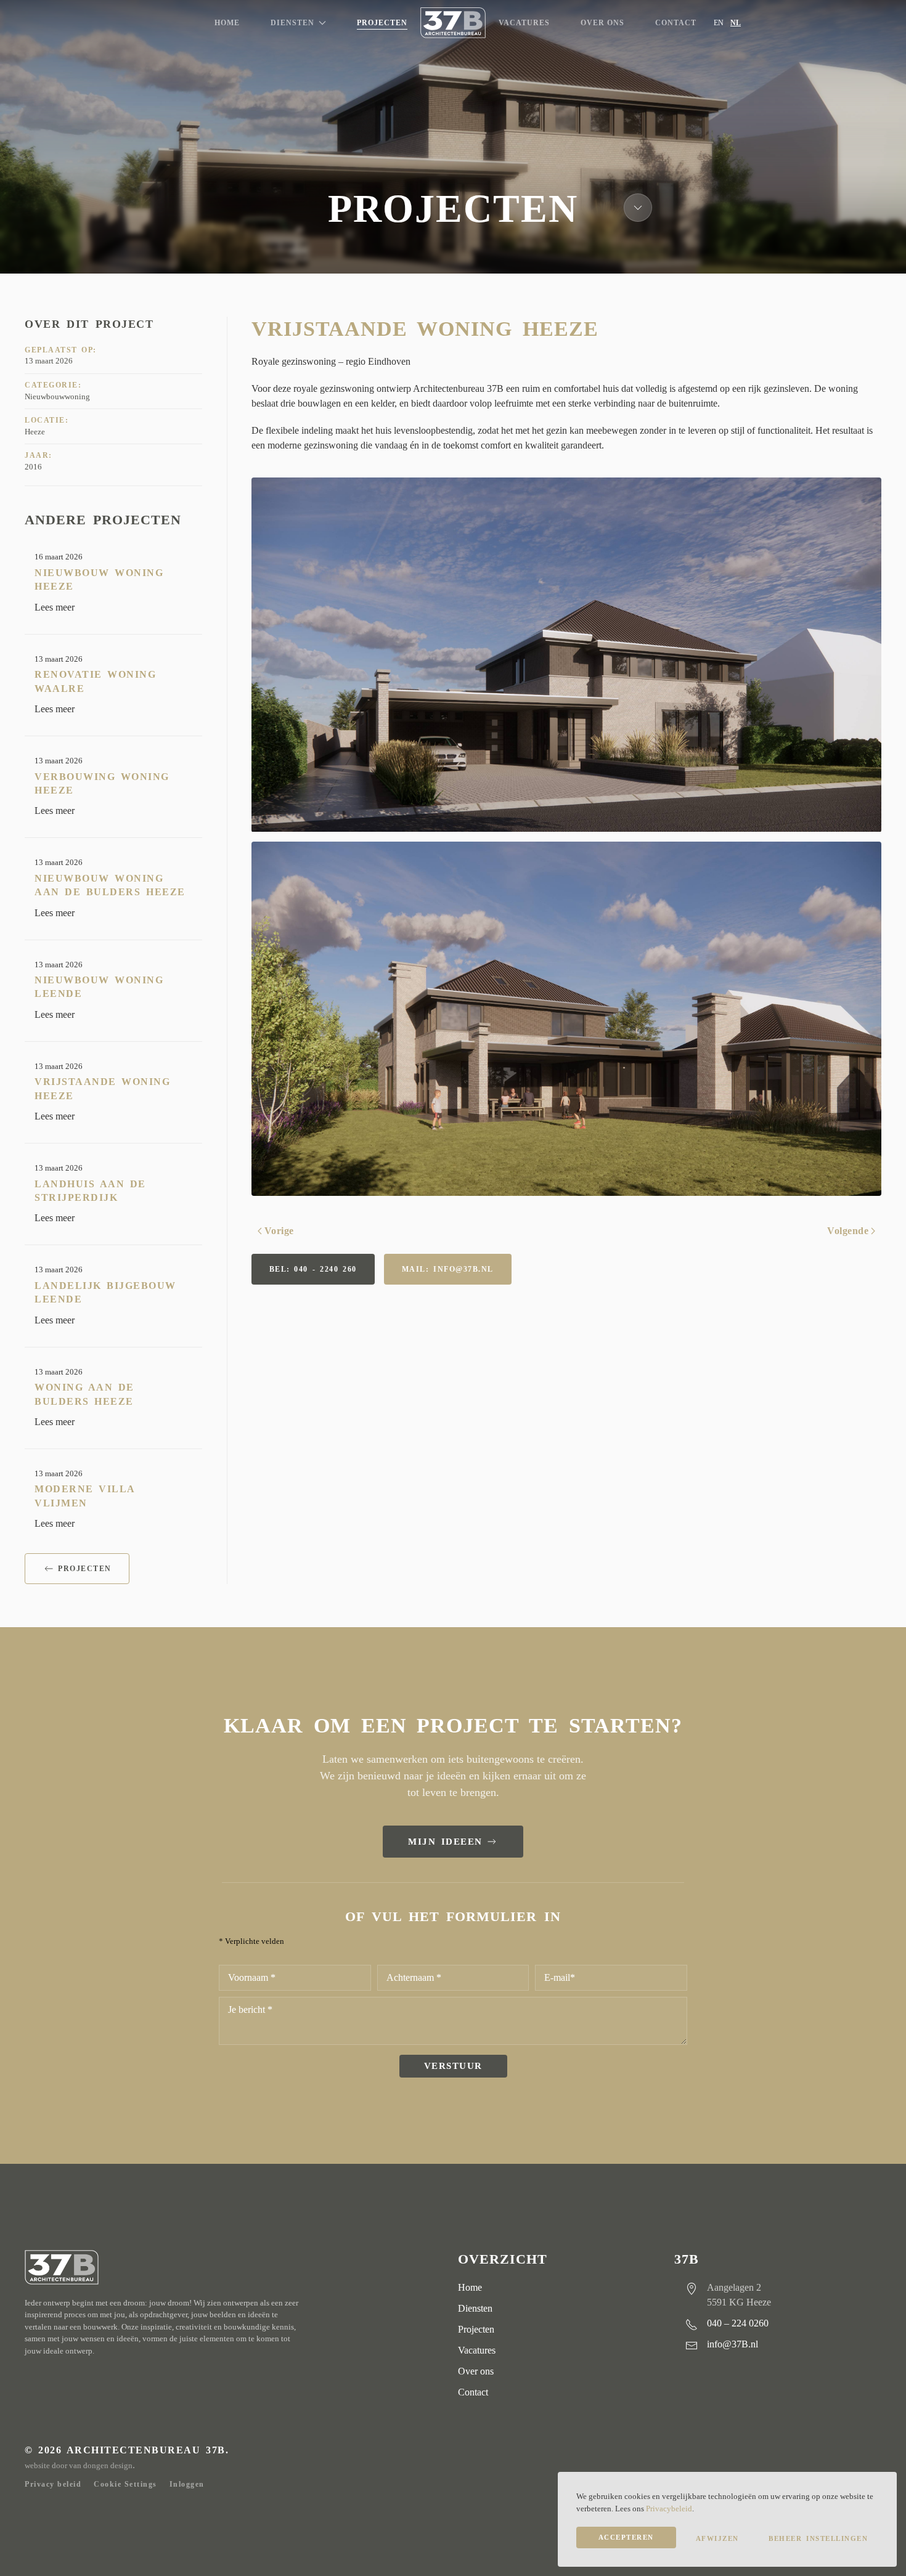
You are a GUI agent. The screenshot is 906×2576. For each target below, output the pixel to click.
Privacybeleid (669, 2509)
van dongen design (101, 2465)
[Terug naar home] (453, 23)
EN (719, 23)
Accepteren (626, 2537)
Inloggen (187, 2484)
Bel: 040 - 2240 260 (313, 1269)
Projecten (382, 23)
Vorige (279, 1231)
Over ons (602, 23)
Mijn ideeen (445, 1842)
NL (736, 23)
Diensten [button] (292, 23)
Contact (676, 23)
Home (227, 23)
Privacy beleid (53, 2484)
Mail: (448, 1269)
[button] (567, 655)
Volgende (848, 1231)
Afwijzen (717, 2538)
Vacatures (524, 23)
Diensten (475, 2308)
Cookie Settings (125, 2484)
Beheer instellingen (818, 2538)
